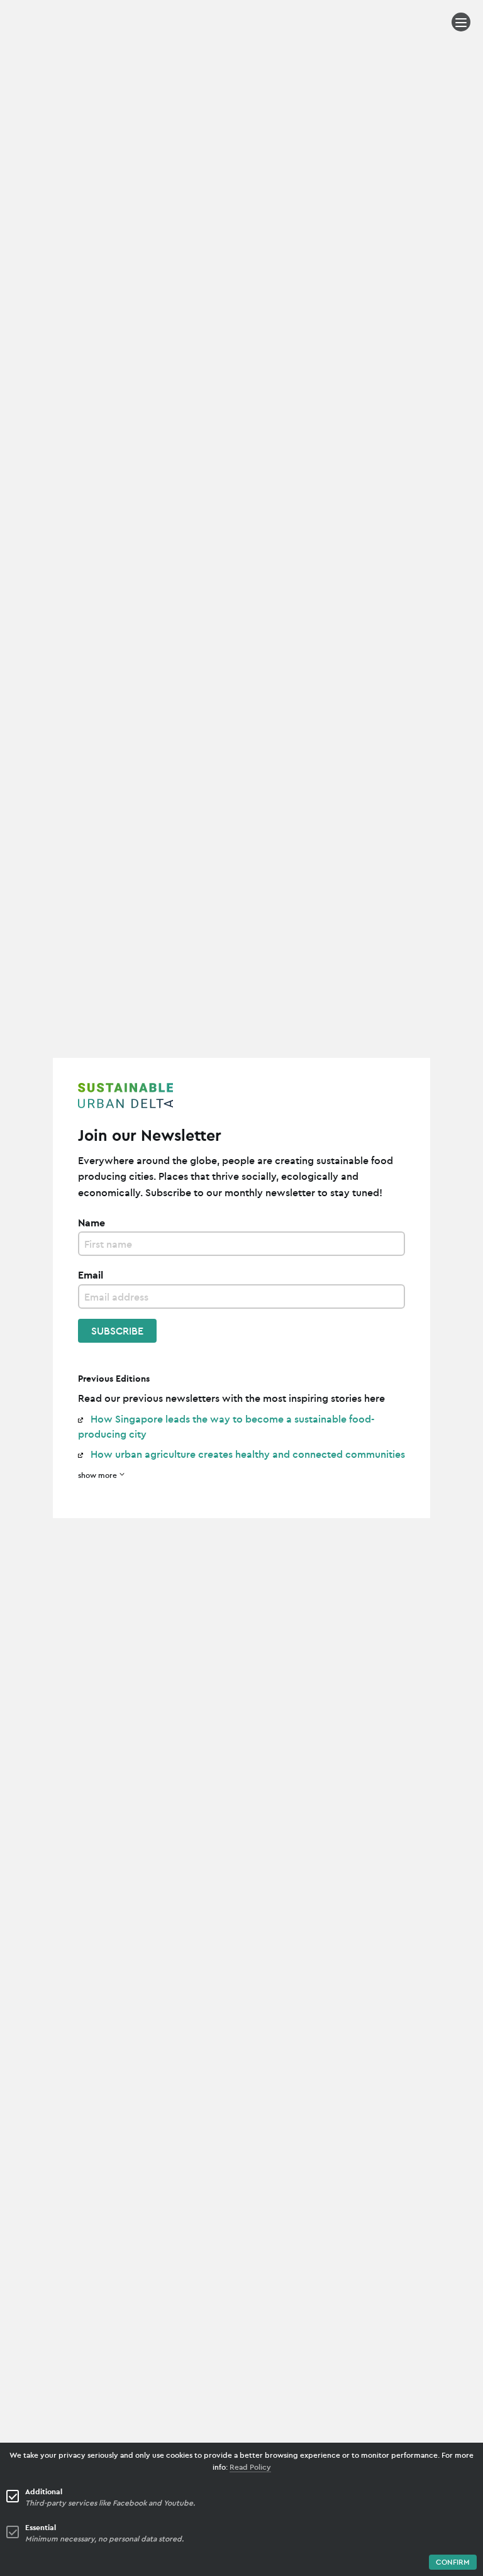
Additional (44, 2491)
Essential (41, 2527)
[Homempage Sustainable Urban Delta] (241, 1097)
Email (91, 1275)
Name (92, 1223)
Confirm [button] (453, 2562)
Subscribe (117, 1331)
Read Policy (250, 2467)
